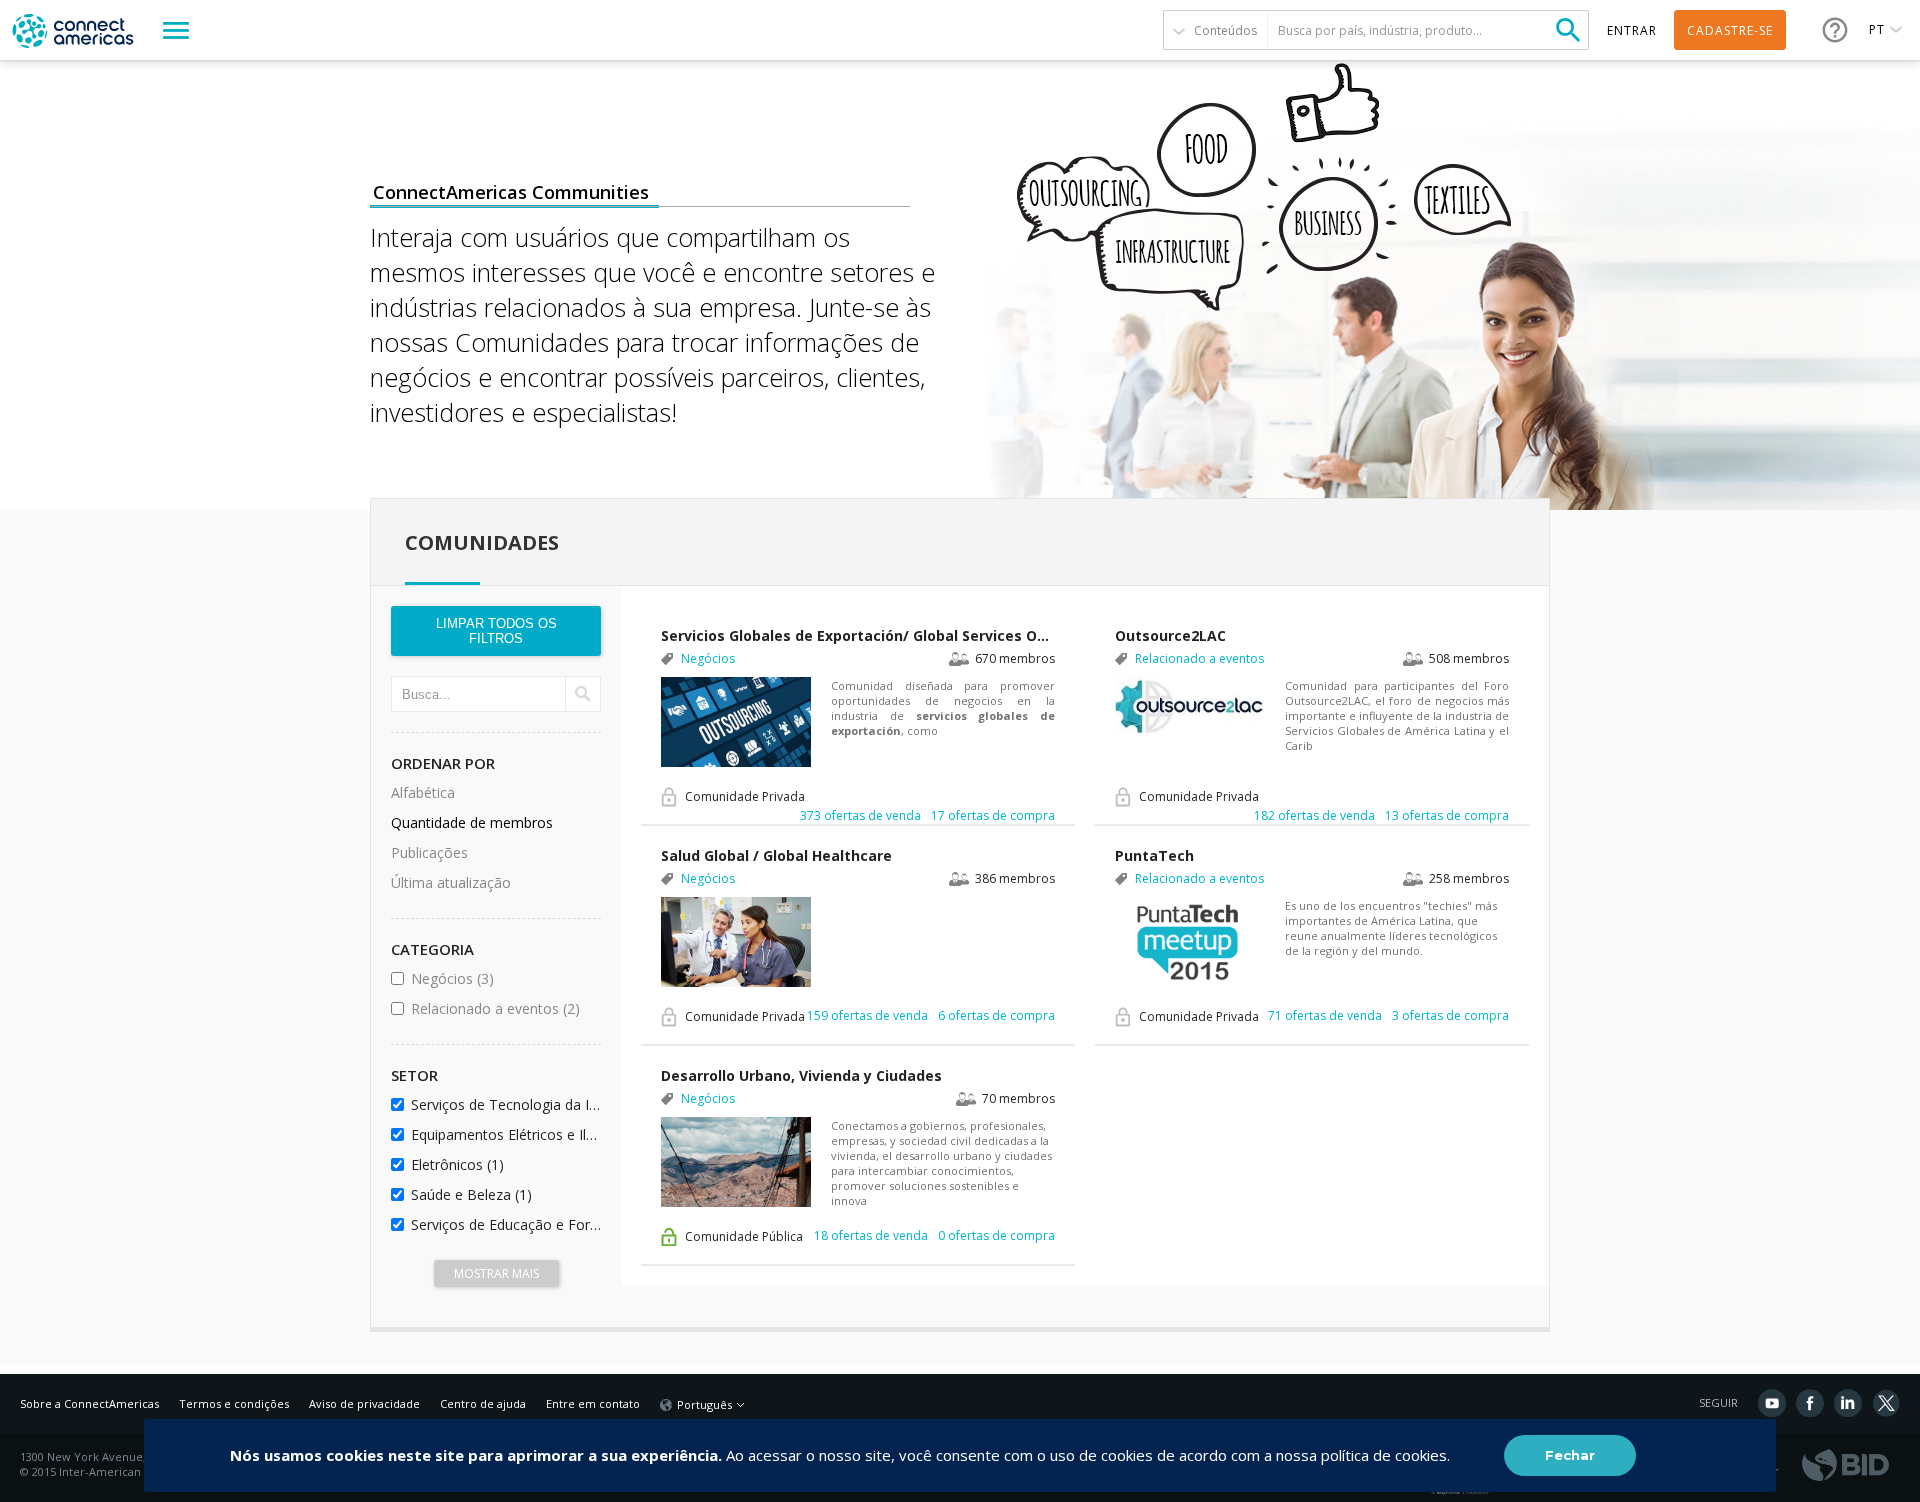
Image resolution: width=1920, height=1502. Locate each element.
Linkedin (1848, 1403)
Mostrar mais (496, 1273)
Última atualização (451, 882)
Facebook (1810, 1403)
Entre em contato (593, 1403)
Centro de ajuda (483, 1403)
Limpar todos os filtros (496, 631)
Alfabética (423, 792)
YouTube (1772, 1403)
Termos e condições (234, 1403)
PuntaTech (1154, 855)
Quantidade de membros (472, 822)
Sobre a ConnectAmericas (89, 1403)
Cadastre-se (1730, 30)
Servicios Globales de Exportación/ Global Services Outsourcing (858, 635)
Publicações (429, 852)
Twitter (1886, 1403)
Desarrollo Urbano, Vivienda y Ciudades (801, 1075)
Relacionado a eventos (502, 1008)
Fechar (1570, 1455)
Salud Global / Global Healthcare (776, 855)
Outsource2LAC (1170, 635)
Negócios (502, 978)
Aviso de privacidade (364, 1403)
